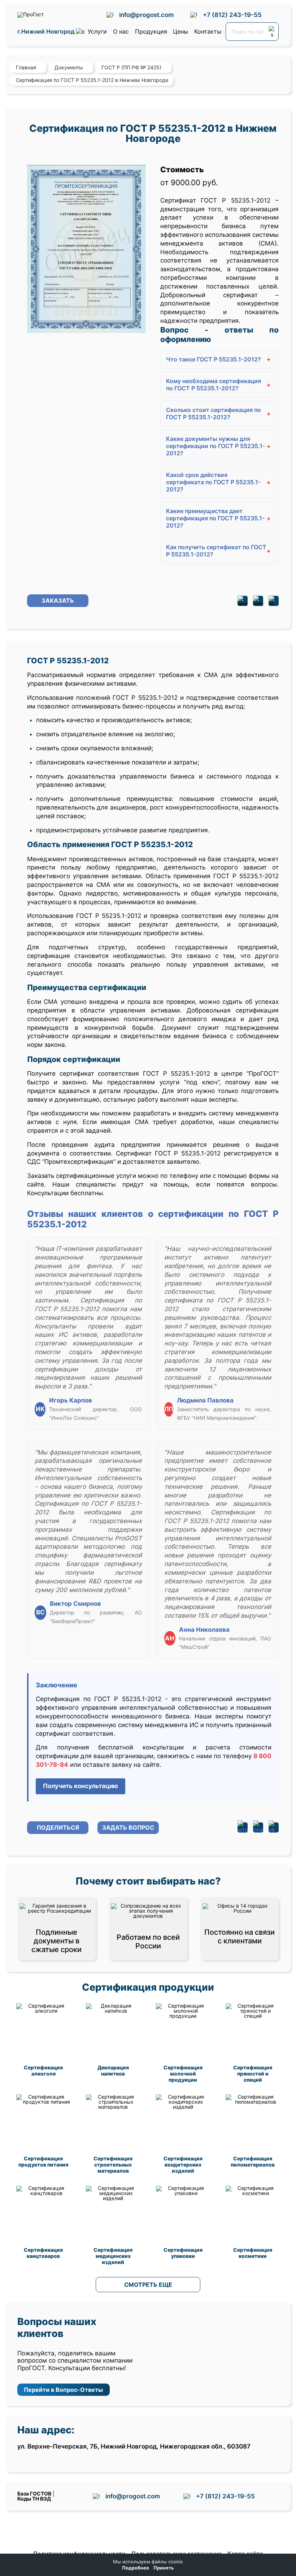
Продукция (151, 31)
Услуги (97, 31)
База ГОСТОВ (34, 2493)
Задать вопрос (128, 1827)
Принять (164, 2568)
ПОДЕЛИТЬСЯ (58, 1827)
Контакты (208, 31)
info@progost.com (146, 15)
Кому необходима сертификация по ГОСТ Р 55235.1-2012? (219, 385)
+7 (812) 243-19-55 (232, 15)
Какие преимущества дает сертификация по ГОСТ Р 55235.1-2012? (219, 518)
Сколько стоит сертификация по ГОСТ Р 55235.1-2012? (219, 413)
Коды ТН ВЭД (34, 2499)
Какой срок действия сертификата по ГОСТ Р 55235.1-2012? (219, 482)
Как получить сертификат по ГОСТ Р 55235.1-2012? (219, 551)
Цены (180, 31)
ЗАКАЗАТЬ (58, 600)
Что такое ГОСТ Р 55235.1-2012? (219, 359)
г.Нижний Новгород (47, 32)
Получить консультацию (80, 1786)
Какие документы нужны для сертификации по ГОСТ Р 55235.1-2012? (219, 446)
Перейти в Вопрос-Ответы (63, 2390)
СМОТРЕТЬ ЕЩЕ (148, 2285)
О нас (121, 31)
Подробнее (136, 2568)
